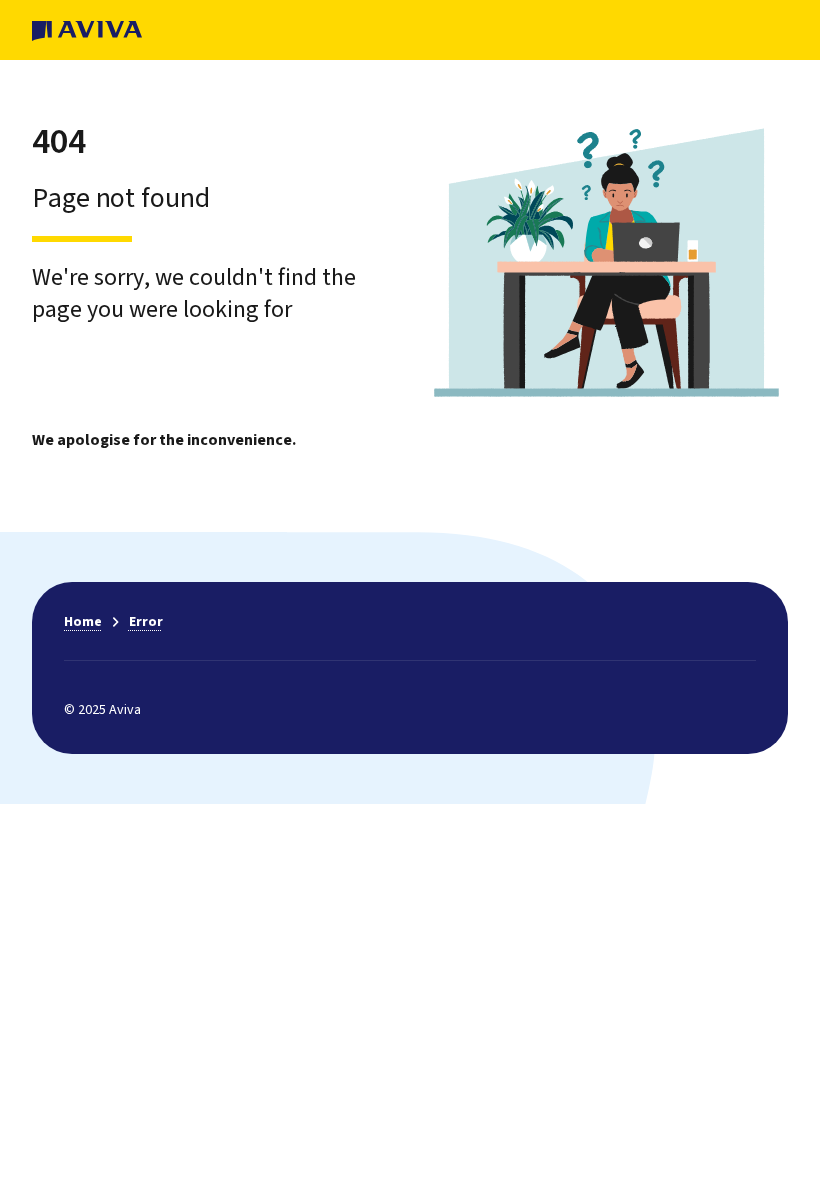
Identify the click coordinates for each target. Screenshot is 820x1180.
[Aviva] (87, 30)
